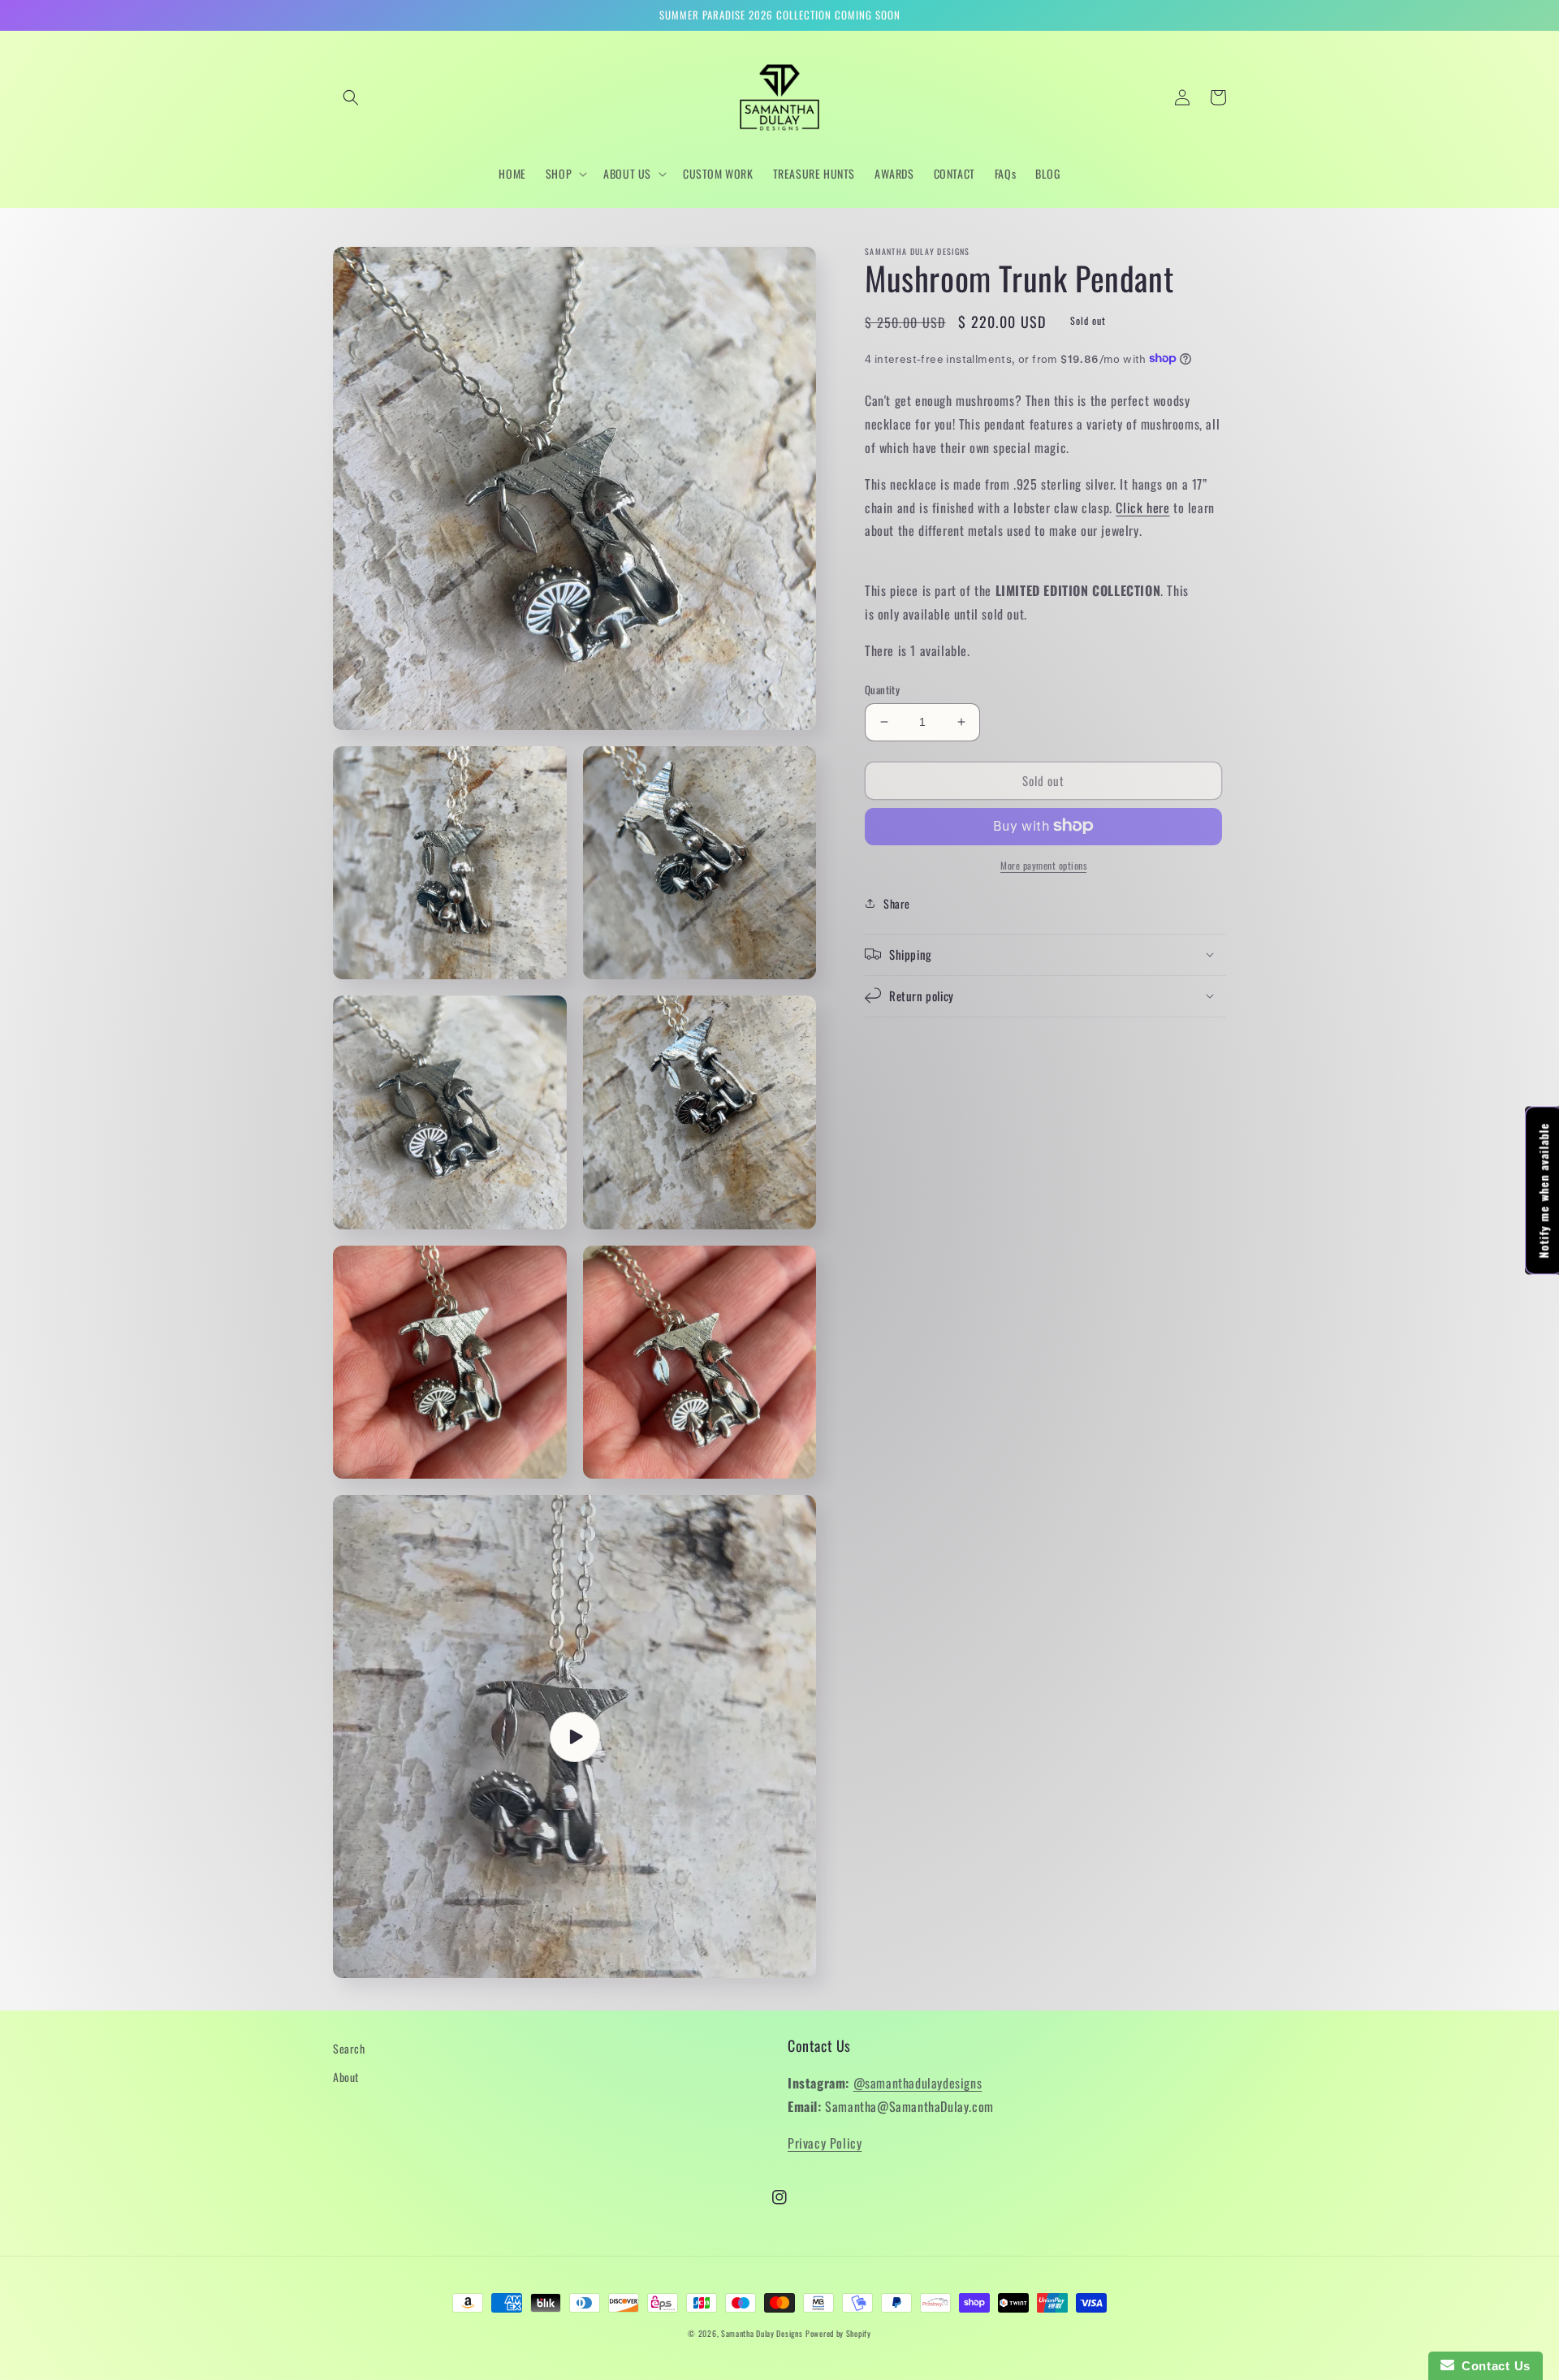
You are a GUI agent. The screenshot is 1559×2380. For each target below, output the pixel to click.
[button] (351, 97)
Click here (1142, 507)
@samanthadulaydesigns (918, 2083)
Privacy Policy (825, 2143)
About (346, 2077)
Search (349, 2048)
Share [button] (897, 903)
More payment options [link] (1043, 864)
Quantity (882, 690)
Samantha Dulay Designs (762, 2333)
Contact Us (1492, 2366)
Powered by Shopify (838, 2333)
